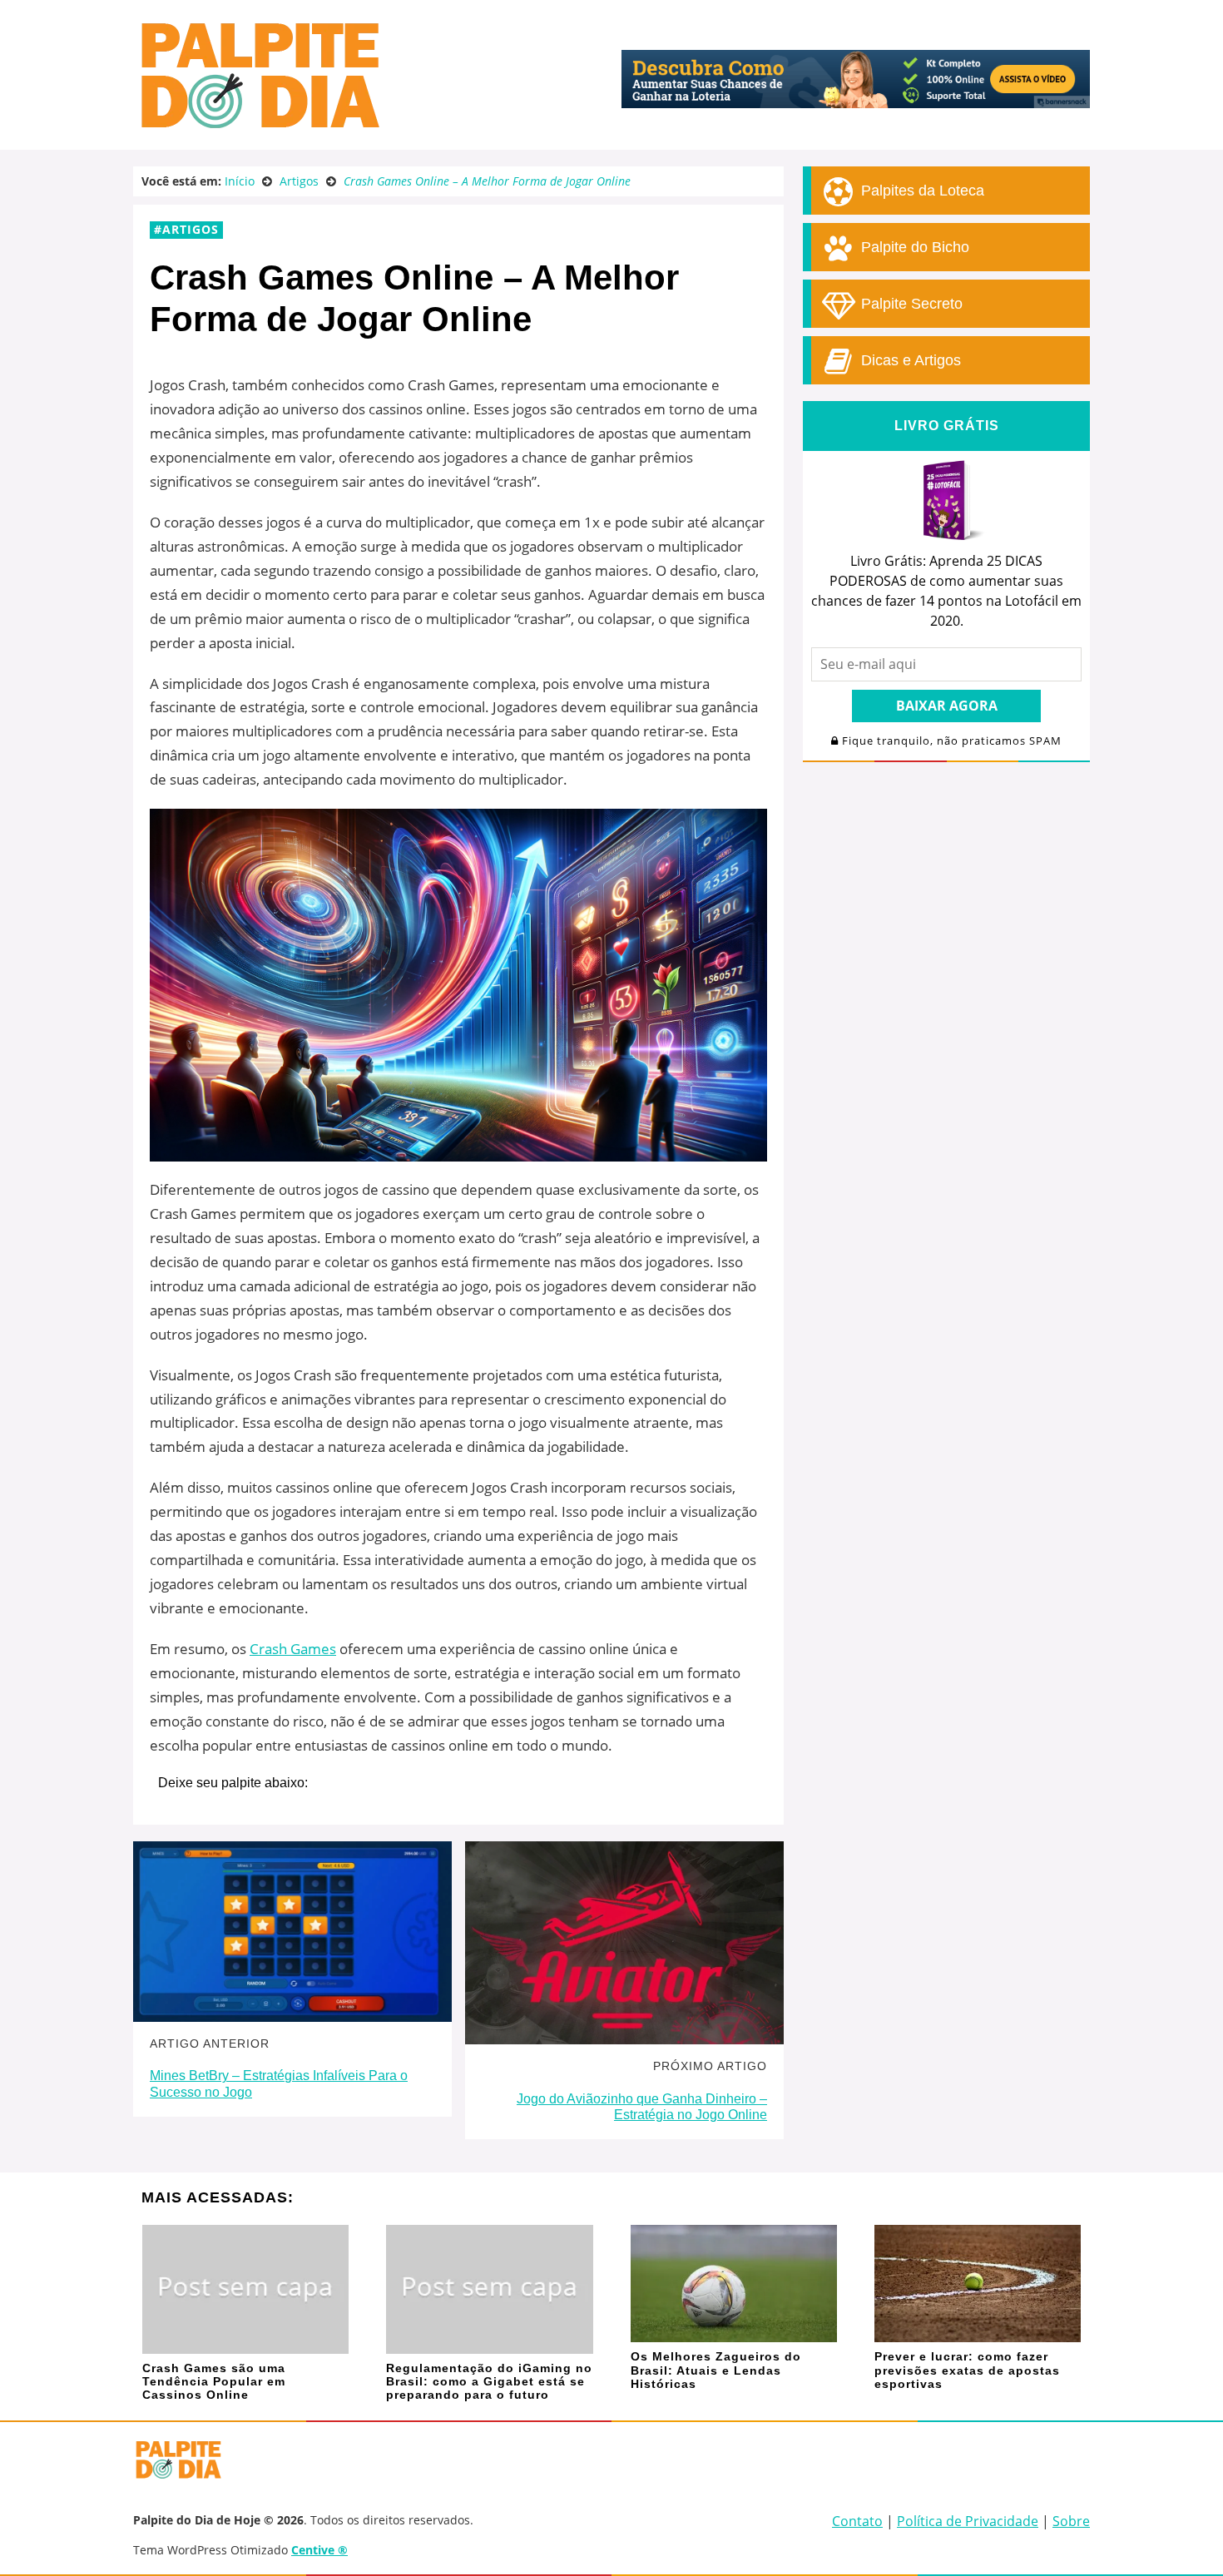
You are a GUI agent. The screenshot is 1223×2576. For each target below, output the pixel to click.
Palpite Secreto (910, 304)
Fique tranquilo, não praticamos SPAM (950, 741)
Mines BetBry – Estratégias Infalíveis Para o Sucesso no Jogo (279, 2083)
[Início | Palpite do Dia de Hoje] (258, 125)
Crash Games (293, 1649)
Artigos (191, 229)
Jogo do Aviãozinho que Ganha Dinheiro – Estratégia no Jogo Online (642, 2107)
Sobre (1071, 2521)
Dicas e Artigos (909, 360)
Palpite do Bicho (913, 247)
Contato (857, 2521)
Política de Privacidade (968, 2521)
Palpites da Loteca (921, 191)
